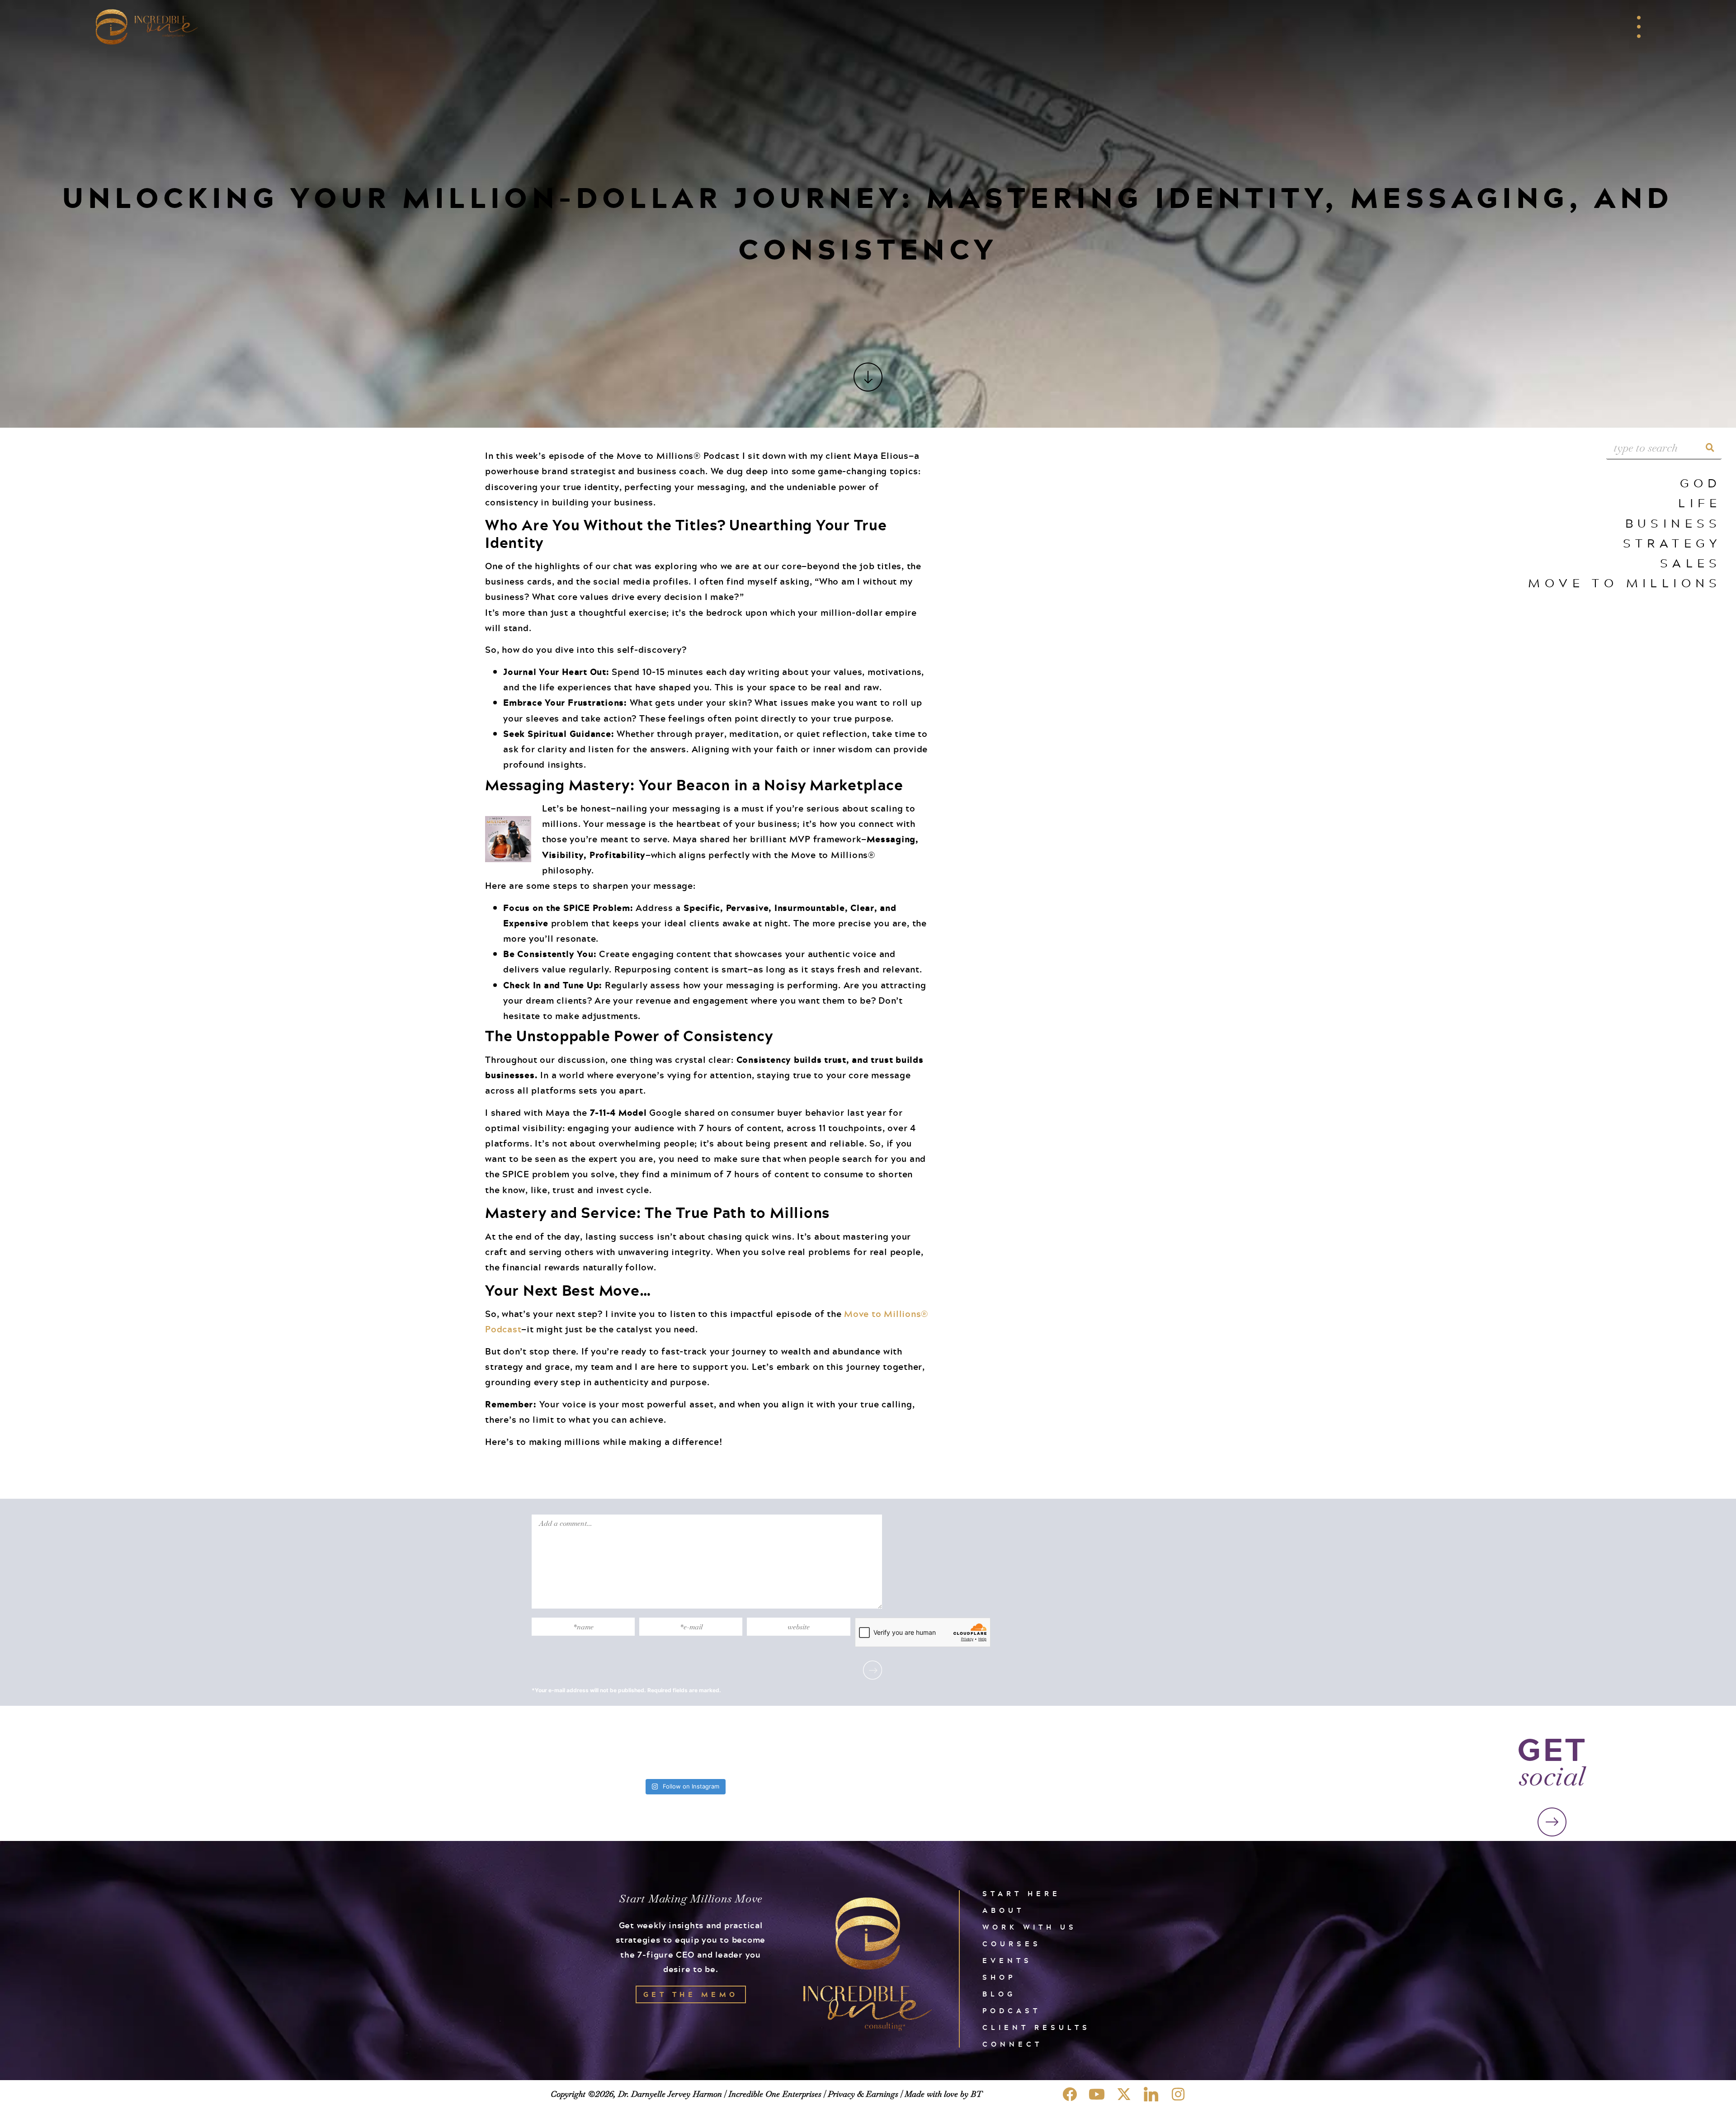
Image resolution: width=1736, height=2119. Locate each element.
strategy (1672, 543)
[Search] (1710, 448)
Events (1007, 1961)
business (1673, 523)
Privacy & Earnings (863, 2094)
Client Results (1036, 2027)
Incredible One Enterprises (775, 2094)
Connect (1012, 2044)
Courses (1012, 1944)
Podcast (1012, 2011)
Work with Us (1030, 1927)
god (1701, 483)
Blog (999, 1994)
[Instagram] (1178, 2094)
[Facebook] (1070, 2094)
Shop (999, 1977)
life (1700, 503)
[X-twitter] (1124, 2094)
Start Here (1021, 1894)
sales (1691, 563)
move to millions (1625, 583)
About (1003, 1910)
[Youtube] (1097, 2094)
